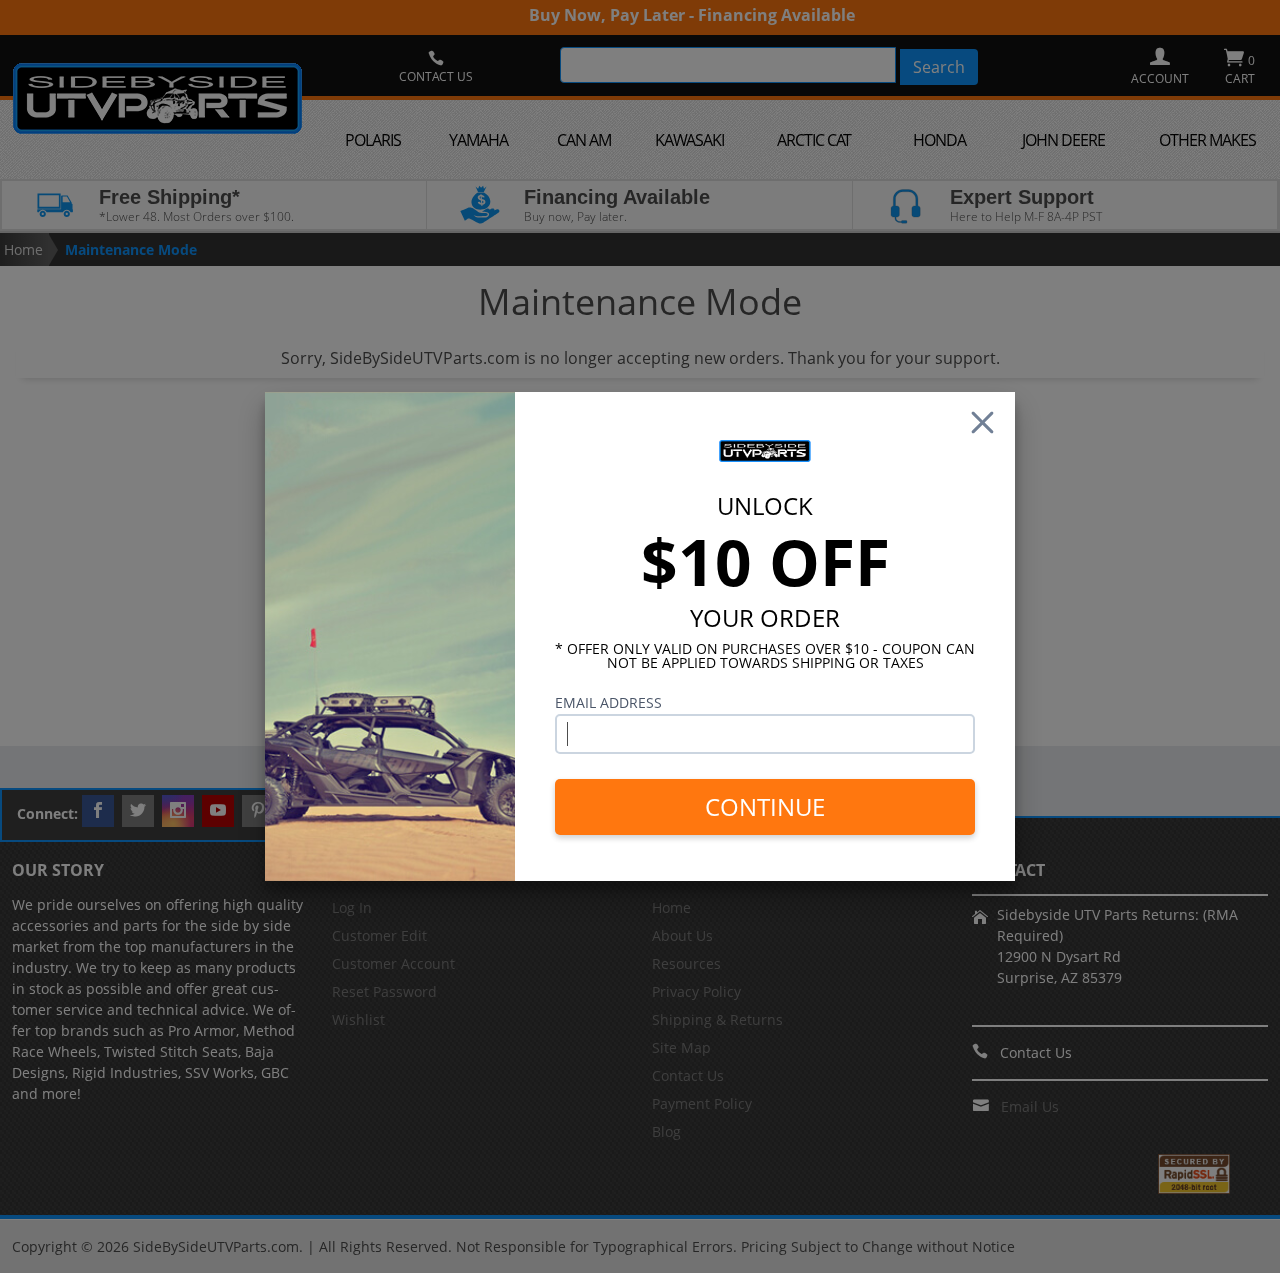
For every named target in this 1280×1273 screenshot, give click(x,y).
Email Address (608, 702)
